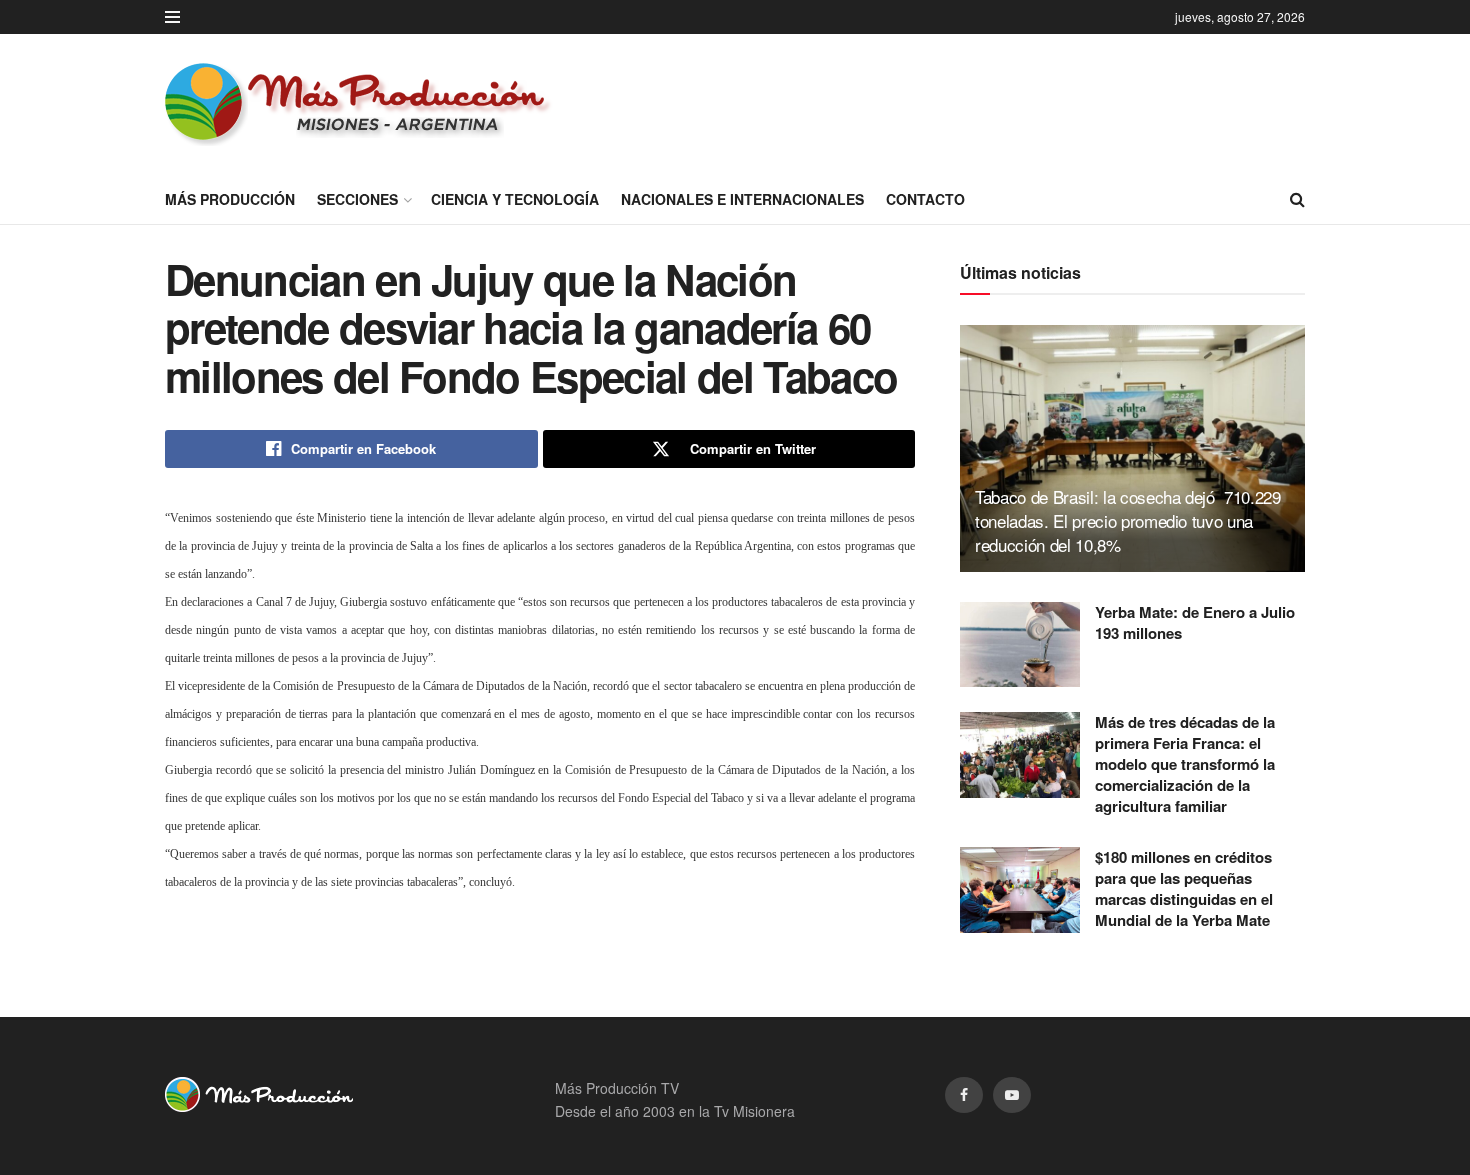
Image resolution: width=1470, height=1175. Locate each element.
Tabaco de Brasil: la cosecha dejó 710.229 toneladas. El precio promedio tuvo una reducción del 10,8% (1128, 520)
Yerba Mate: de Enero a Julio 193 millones (1195, 622)
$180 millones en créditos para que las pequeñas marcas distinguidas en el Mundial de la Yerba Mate (1184, 888)
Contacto (925, 199)
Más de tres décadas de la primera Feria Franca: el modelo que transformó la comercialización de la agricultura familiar (1185, 764)
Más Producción (230, 199)
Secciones (357, 199)
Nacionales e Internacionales (742, 199)
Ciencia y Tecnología (515, 199)
